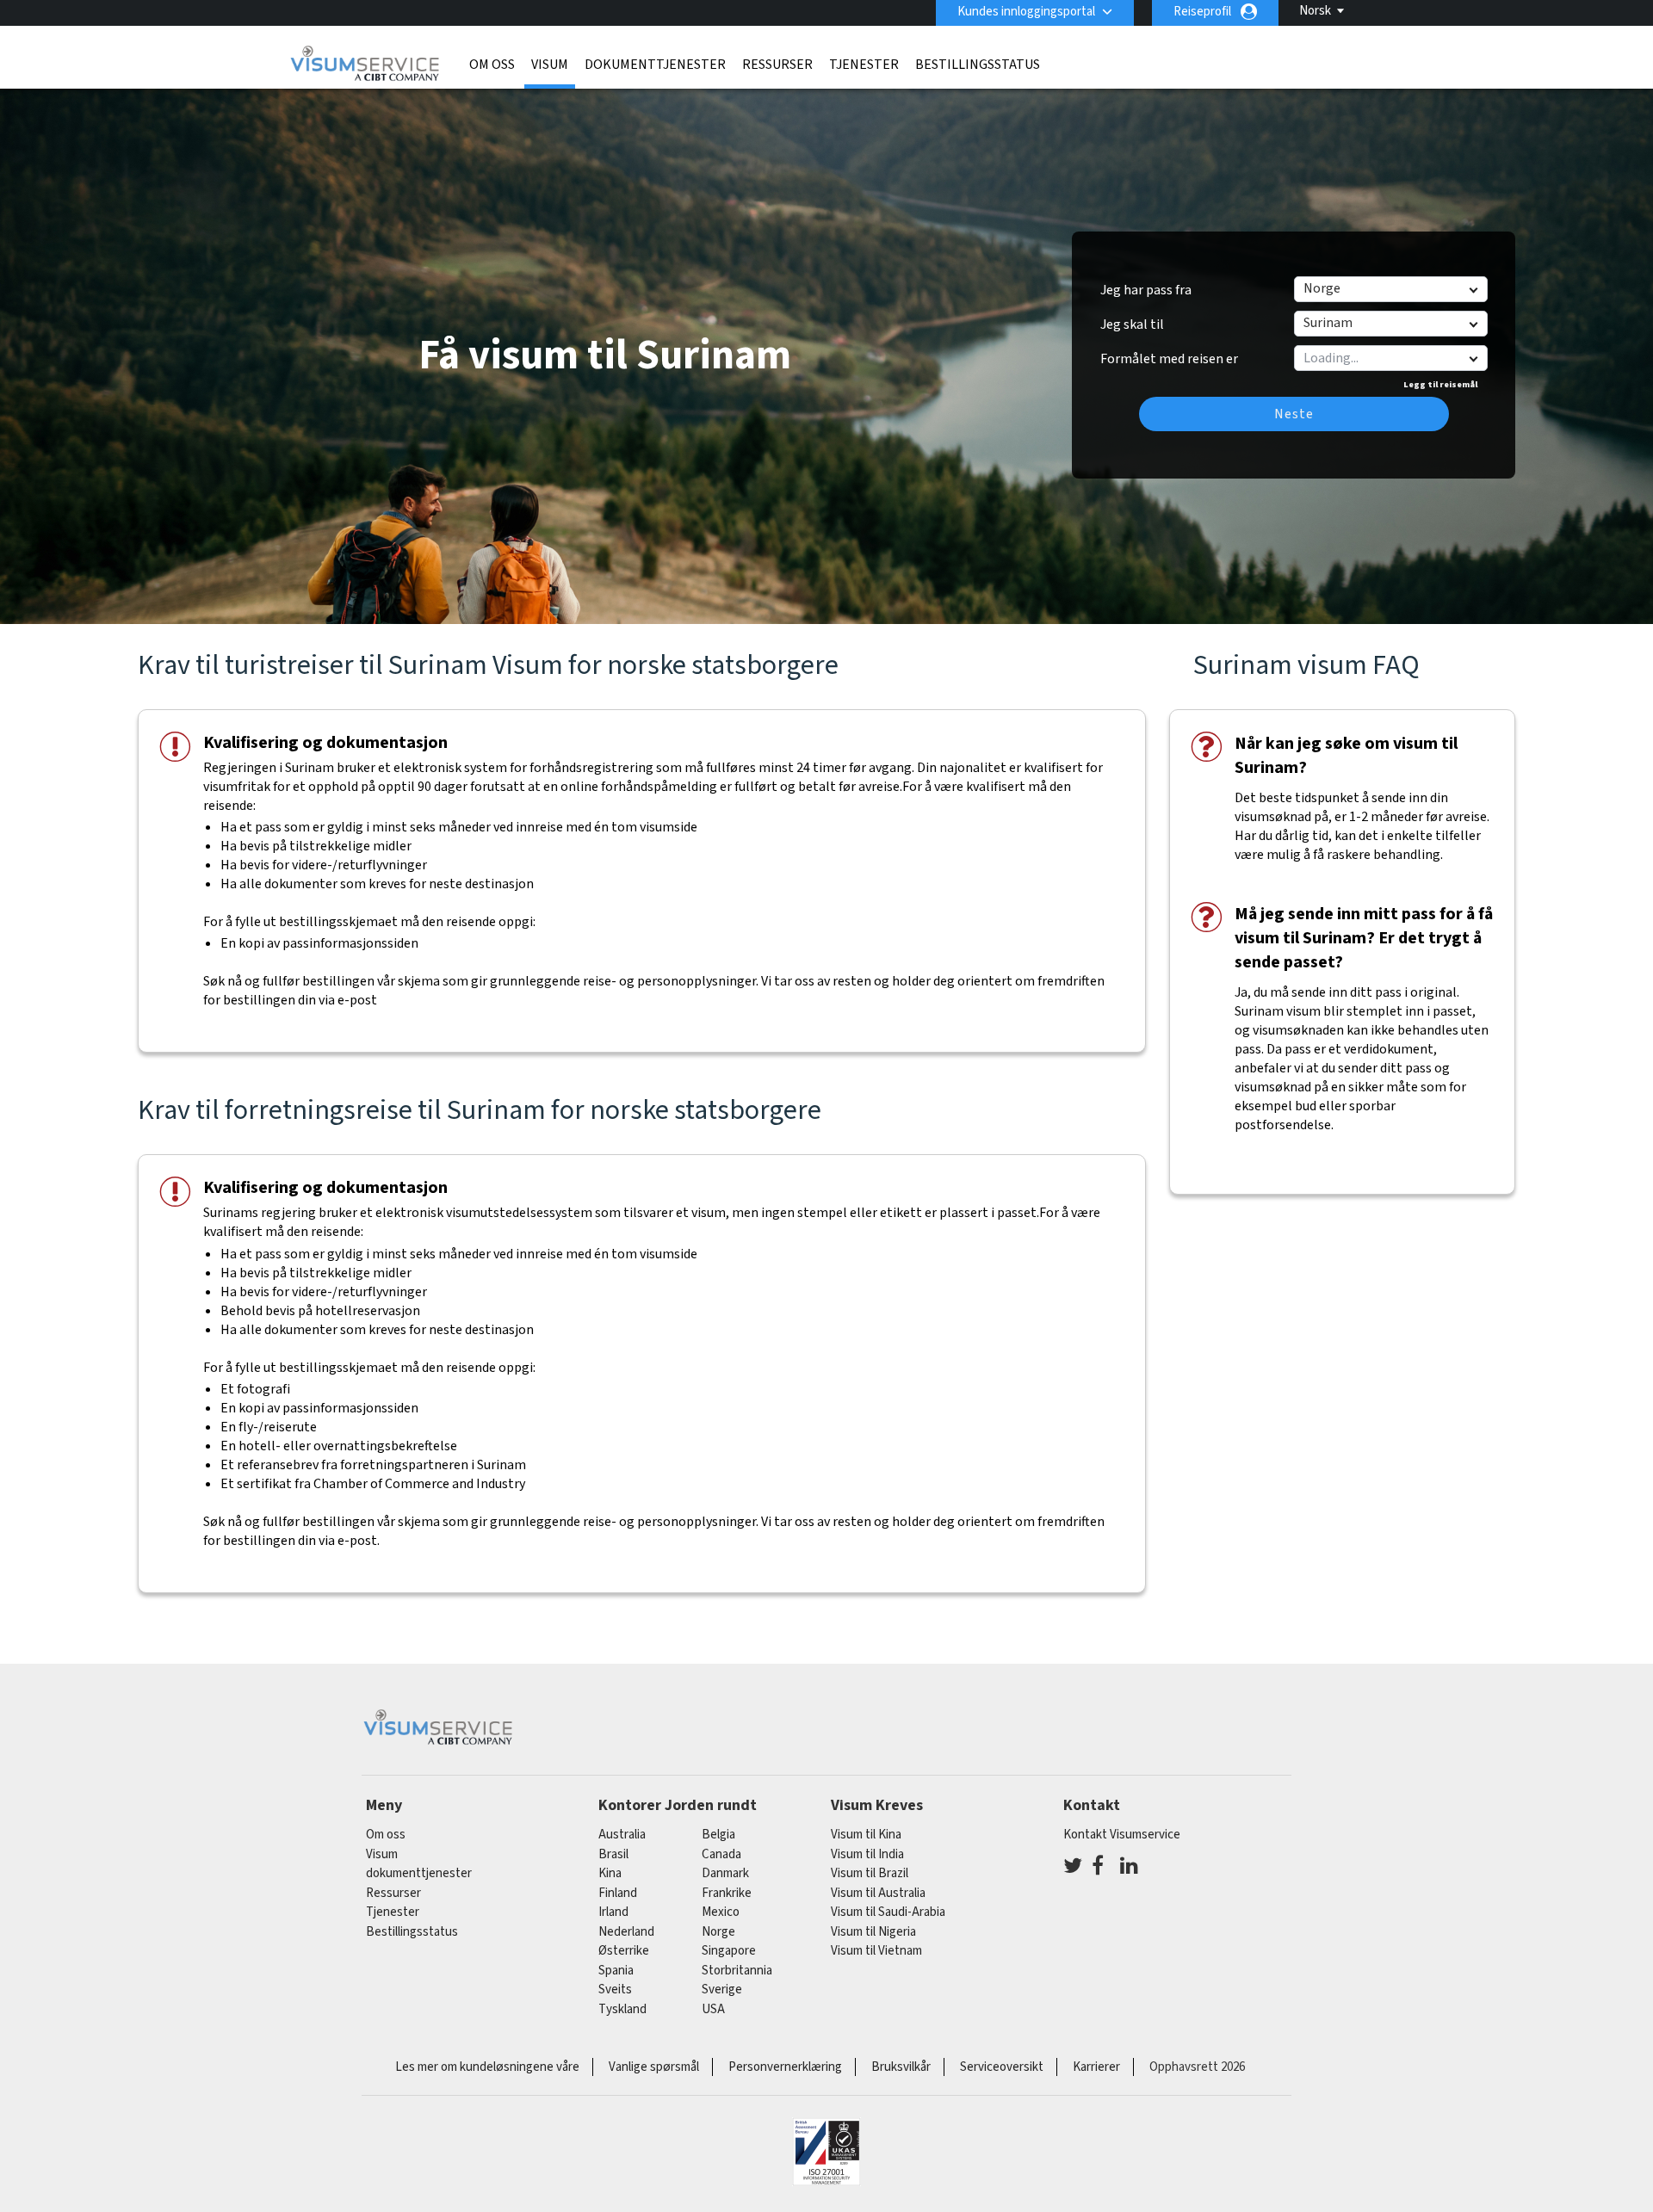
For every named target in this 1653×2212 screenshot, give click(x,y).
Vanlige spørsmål (654, 2067)
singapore (729, 1951)
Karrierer (1096, 2067)
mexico (721, 1912)
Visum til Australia (878, 1893)
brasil (613, 1854)
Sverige (722, 1990)
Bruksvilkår (901, 2067)
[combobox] (1390, 358)
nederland (626, 1932)
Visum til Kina (866, 1835)
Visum (550, 65)
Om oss (492, 65)
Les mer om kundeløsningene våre (487, 2067)
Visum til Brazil (870, 1873)
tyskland (622, 2009)
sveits (615, 1990)
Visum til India (867, 1854)
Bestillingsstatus (978, 65)
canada (721, 1854)
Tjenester (864, 65)
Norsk (1315, 11)
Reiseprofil (1202, 12)
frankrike (727, 1893)
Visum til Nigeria (873, 1932)
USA (713, 2009)
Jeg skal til (1132, 324)
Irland (613, 1912)
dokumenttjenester (655, 65)
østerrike (624, 1951)
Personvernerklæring (785, 2067)
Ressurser (777, 65)
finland (618, 1893)
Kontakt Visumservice (1122, 1835)
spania (616, 1971)
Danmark (725, 1873)
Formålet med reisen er (1169, 353)
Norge (718, 1932)
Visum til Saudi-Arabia (888, 1912)
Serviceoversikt (1002, 2067)
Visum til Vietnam (876, 1951)
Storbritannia (737, 1971)
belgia (718, 1835)
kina (610, 1873)
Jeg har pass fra (1146, 290)
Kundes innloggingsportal (1026, 12)
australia (622, 1835)
